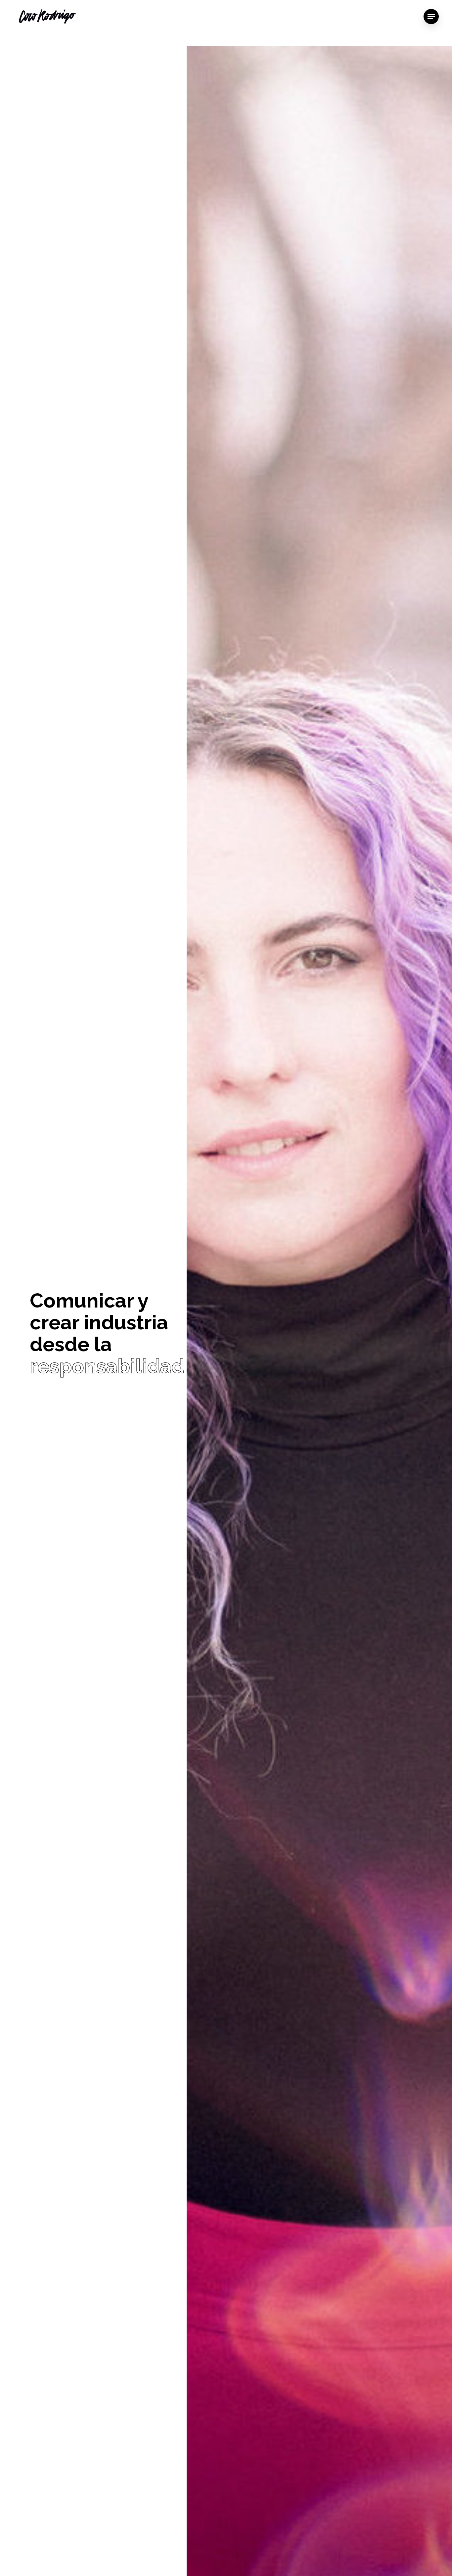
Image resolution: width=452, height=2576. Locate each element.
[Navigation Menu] (431, 17)
